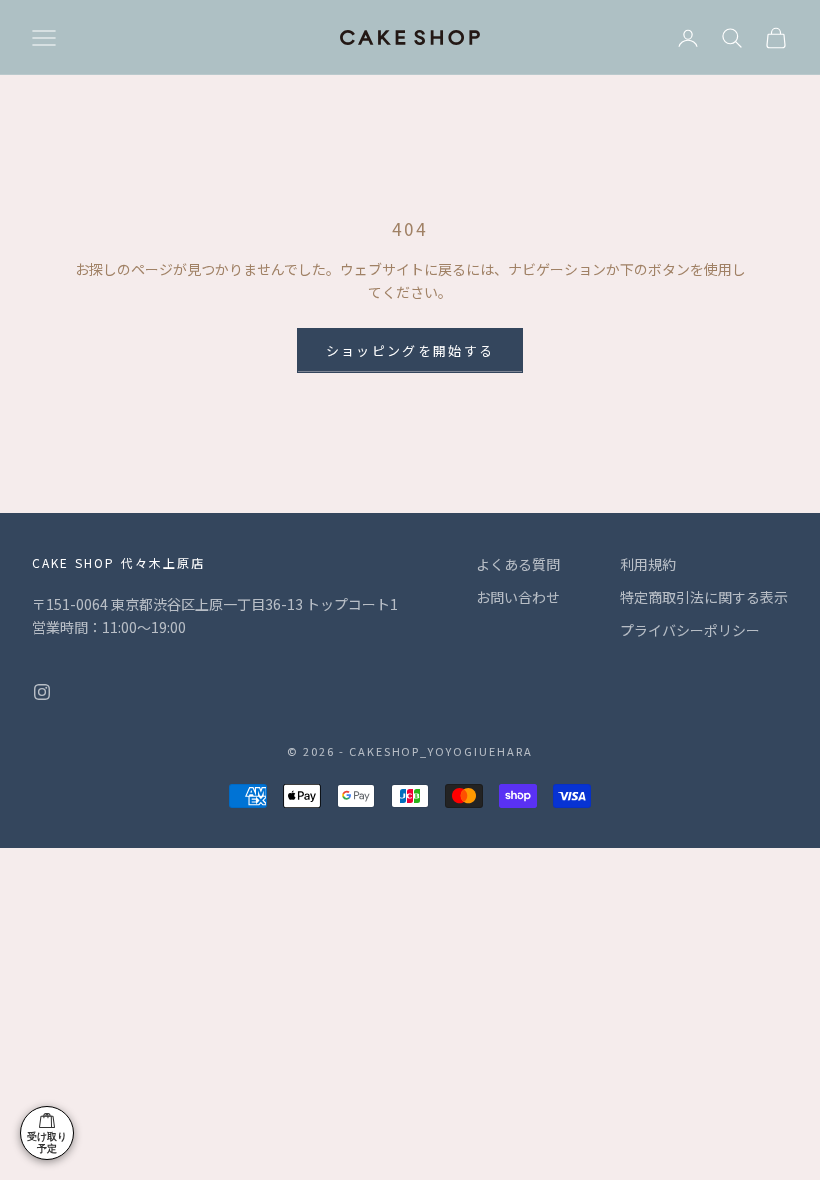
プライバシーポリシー (690, 630)
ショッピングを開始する (410, 350)
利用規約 (648, 564)
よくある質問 (518, 564)
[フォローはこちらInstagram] (42, 692)
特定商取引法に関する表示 (704, 597)
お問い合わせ (518, 597)
